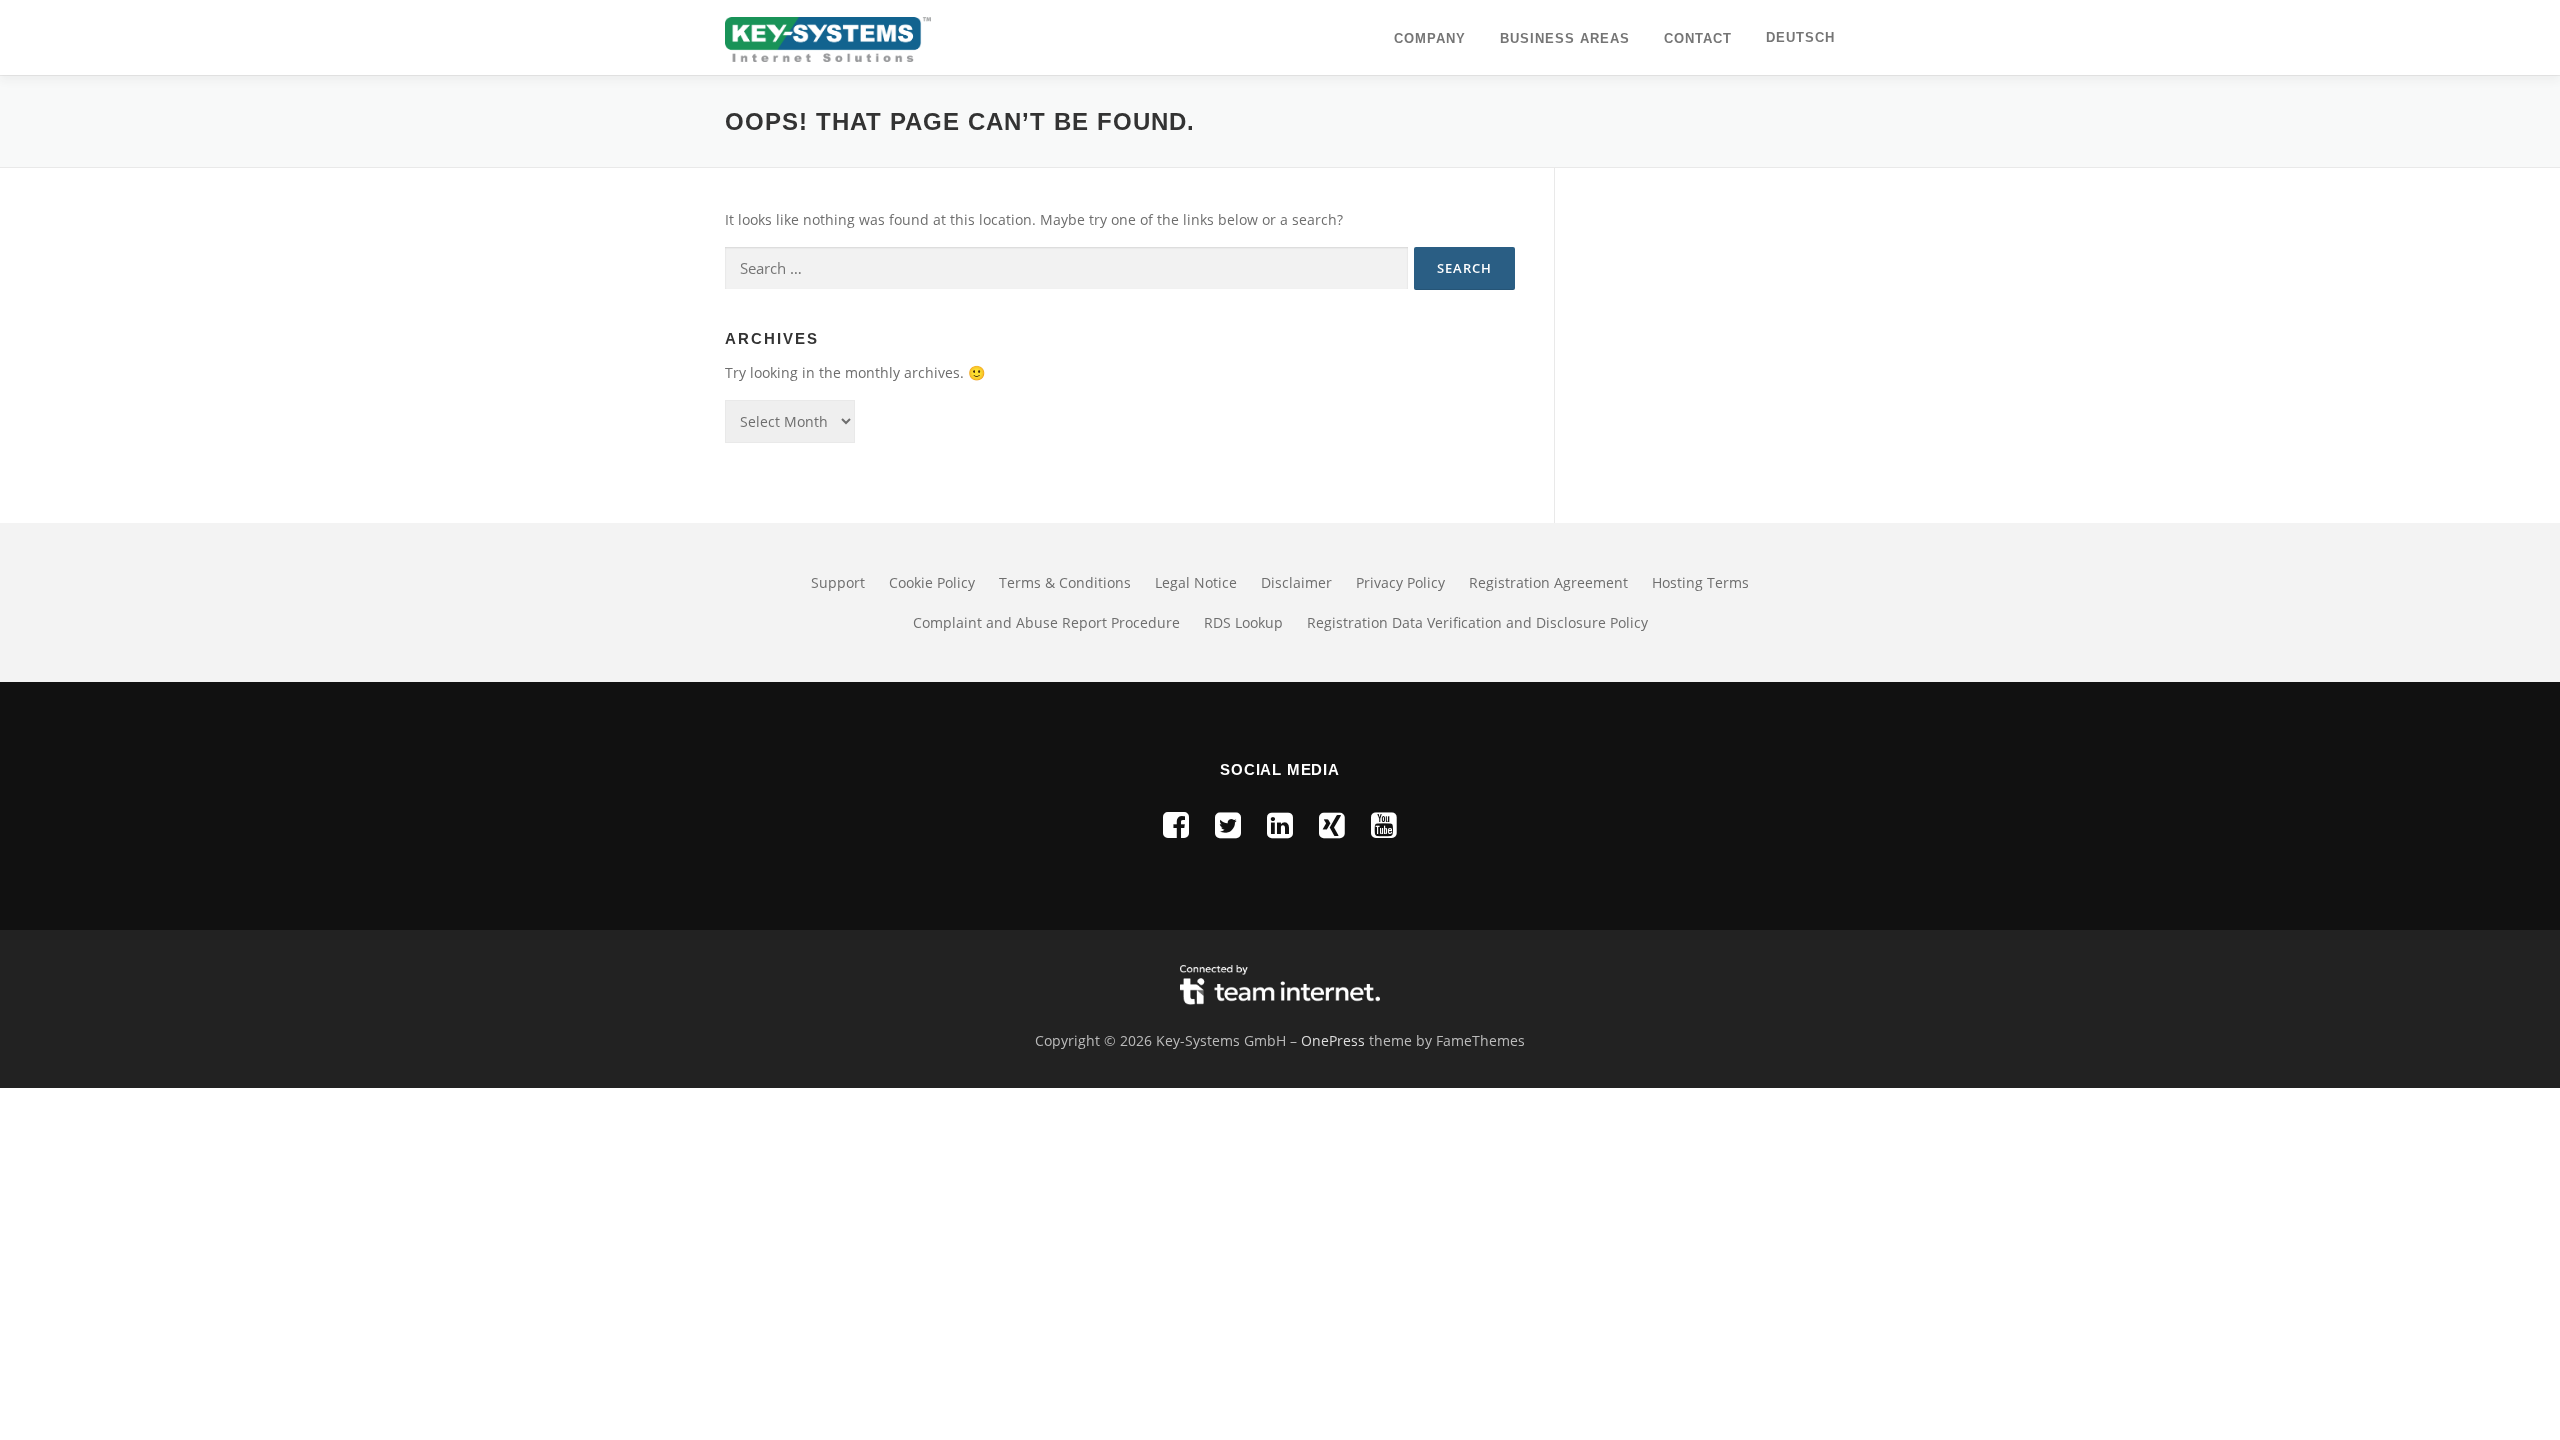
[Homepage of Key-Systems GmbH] (828, 37)
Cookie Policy (932, 582)
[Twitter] (1228, 824)
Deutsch (1800, 37)
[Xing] (1332, 824)
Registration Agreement (1548, 582)
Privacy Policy (1400, 582)
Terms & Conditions (1065, 582)
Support (838, 582)
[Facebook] (1176, 824)
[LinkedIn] (1280, 824)
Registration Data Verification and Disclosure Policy (1477, 622)
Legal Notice (1196, 582)
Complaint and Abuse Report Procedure (1046, 622)
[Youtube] (1384, 824)
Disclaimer (1296, 582)
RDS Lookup (1243, 622)
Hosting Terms (1700, 582)
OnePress (1333, 1040)
